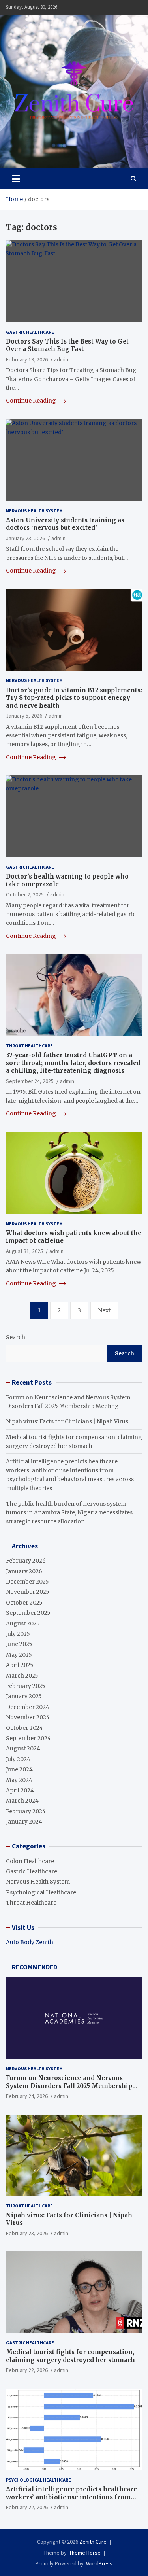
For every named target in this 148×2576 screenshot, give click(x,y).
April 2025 (20, 1665)
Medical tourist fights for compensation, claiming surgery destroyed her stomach (70, 2356)
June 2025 (19, 1644)
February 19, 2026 (27, 359)
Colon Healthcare (30, 1861)
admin (61, 359)
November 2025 (28, 1592)
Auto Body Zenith (30, 1942)
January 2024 (24, 1822)
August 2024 (23, 1748)
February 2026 (26, 1561)
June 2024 (19, 1769)
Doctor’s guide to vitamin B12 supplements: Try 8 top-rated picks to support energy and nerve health (74, 698)
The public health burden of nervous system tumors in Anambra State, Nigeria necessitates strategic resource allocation (69, 1513)
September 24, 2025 (30, 1081)
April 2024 (20, 1790)
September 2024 (28, 1738)
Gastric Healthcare (30, 332)
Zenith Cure (93, 2542)
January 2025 (24, 1696)
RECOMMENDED (35, 1967)
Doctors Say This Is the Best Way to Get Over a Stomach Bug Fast (67, 345)
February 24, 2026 (27, 2096)
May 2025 (19, 1655)
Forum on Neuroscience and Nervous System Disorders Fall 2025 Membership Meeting (69, 2086)
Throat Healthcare (29, 1046)
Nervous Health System (34, 511)
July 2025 (18, 1634)
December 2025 (27, 1582)
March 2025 (22, 1676)
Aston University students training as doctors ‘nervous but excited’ (65, 524)
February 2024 (26, 1811)
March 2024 (22, 1801)
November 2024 (28, 1717)
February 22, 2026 (27, 2370)
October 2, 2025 (25, 894)
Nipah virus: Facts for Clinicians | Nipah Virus (67, 1421)
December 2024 (28, 1707)
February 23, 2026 (27, 2233)
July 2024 (18, 1759)
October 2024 (24, 1728)
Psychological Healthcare (41, 1892)
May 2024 (19, 1780)
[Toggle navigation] (16, 179)
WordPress (99, 2563)
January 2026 (24, 1571)
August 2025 (23, 1623)
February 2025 (26, 1686)
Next (104, 1310)
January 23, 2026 (25, 538)
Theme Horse (85, 2553)
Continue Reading (32, 401)
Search (16, 1337)
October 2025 (24, 1603)
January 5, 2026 (24, 716)
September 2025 (28, 1613)
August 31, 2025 (24, 1251)
